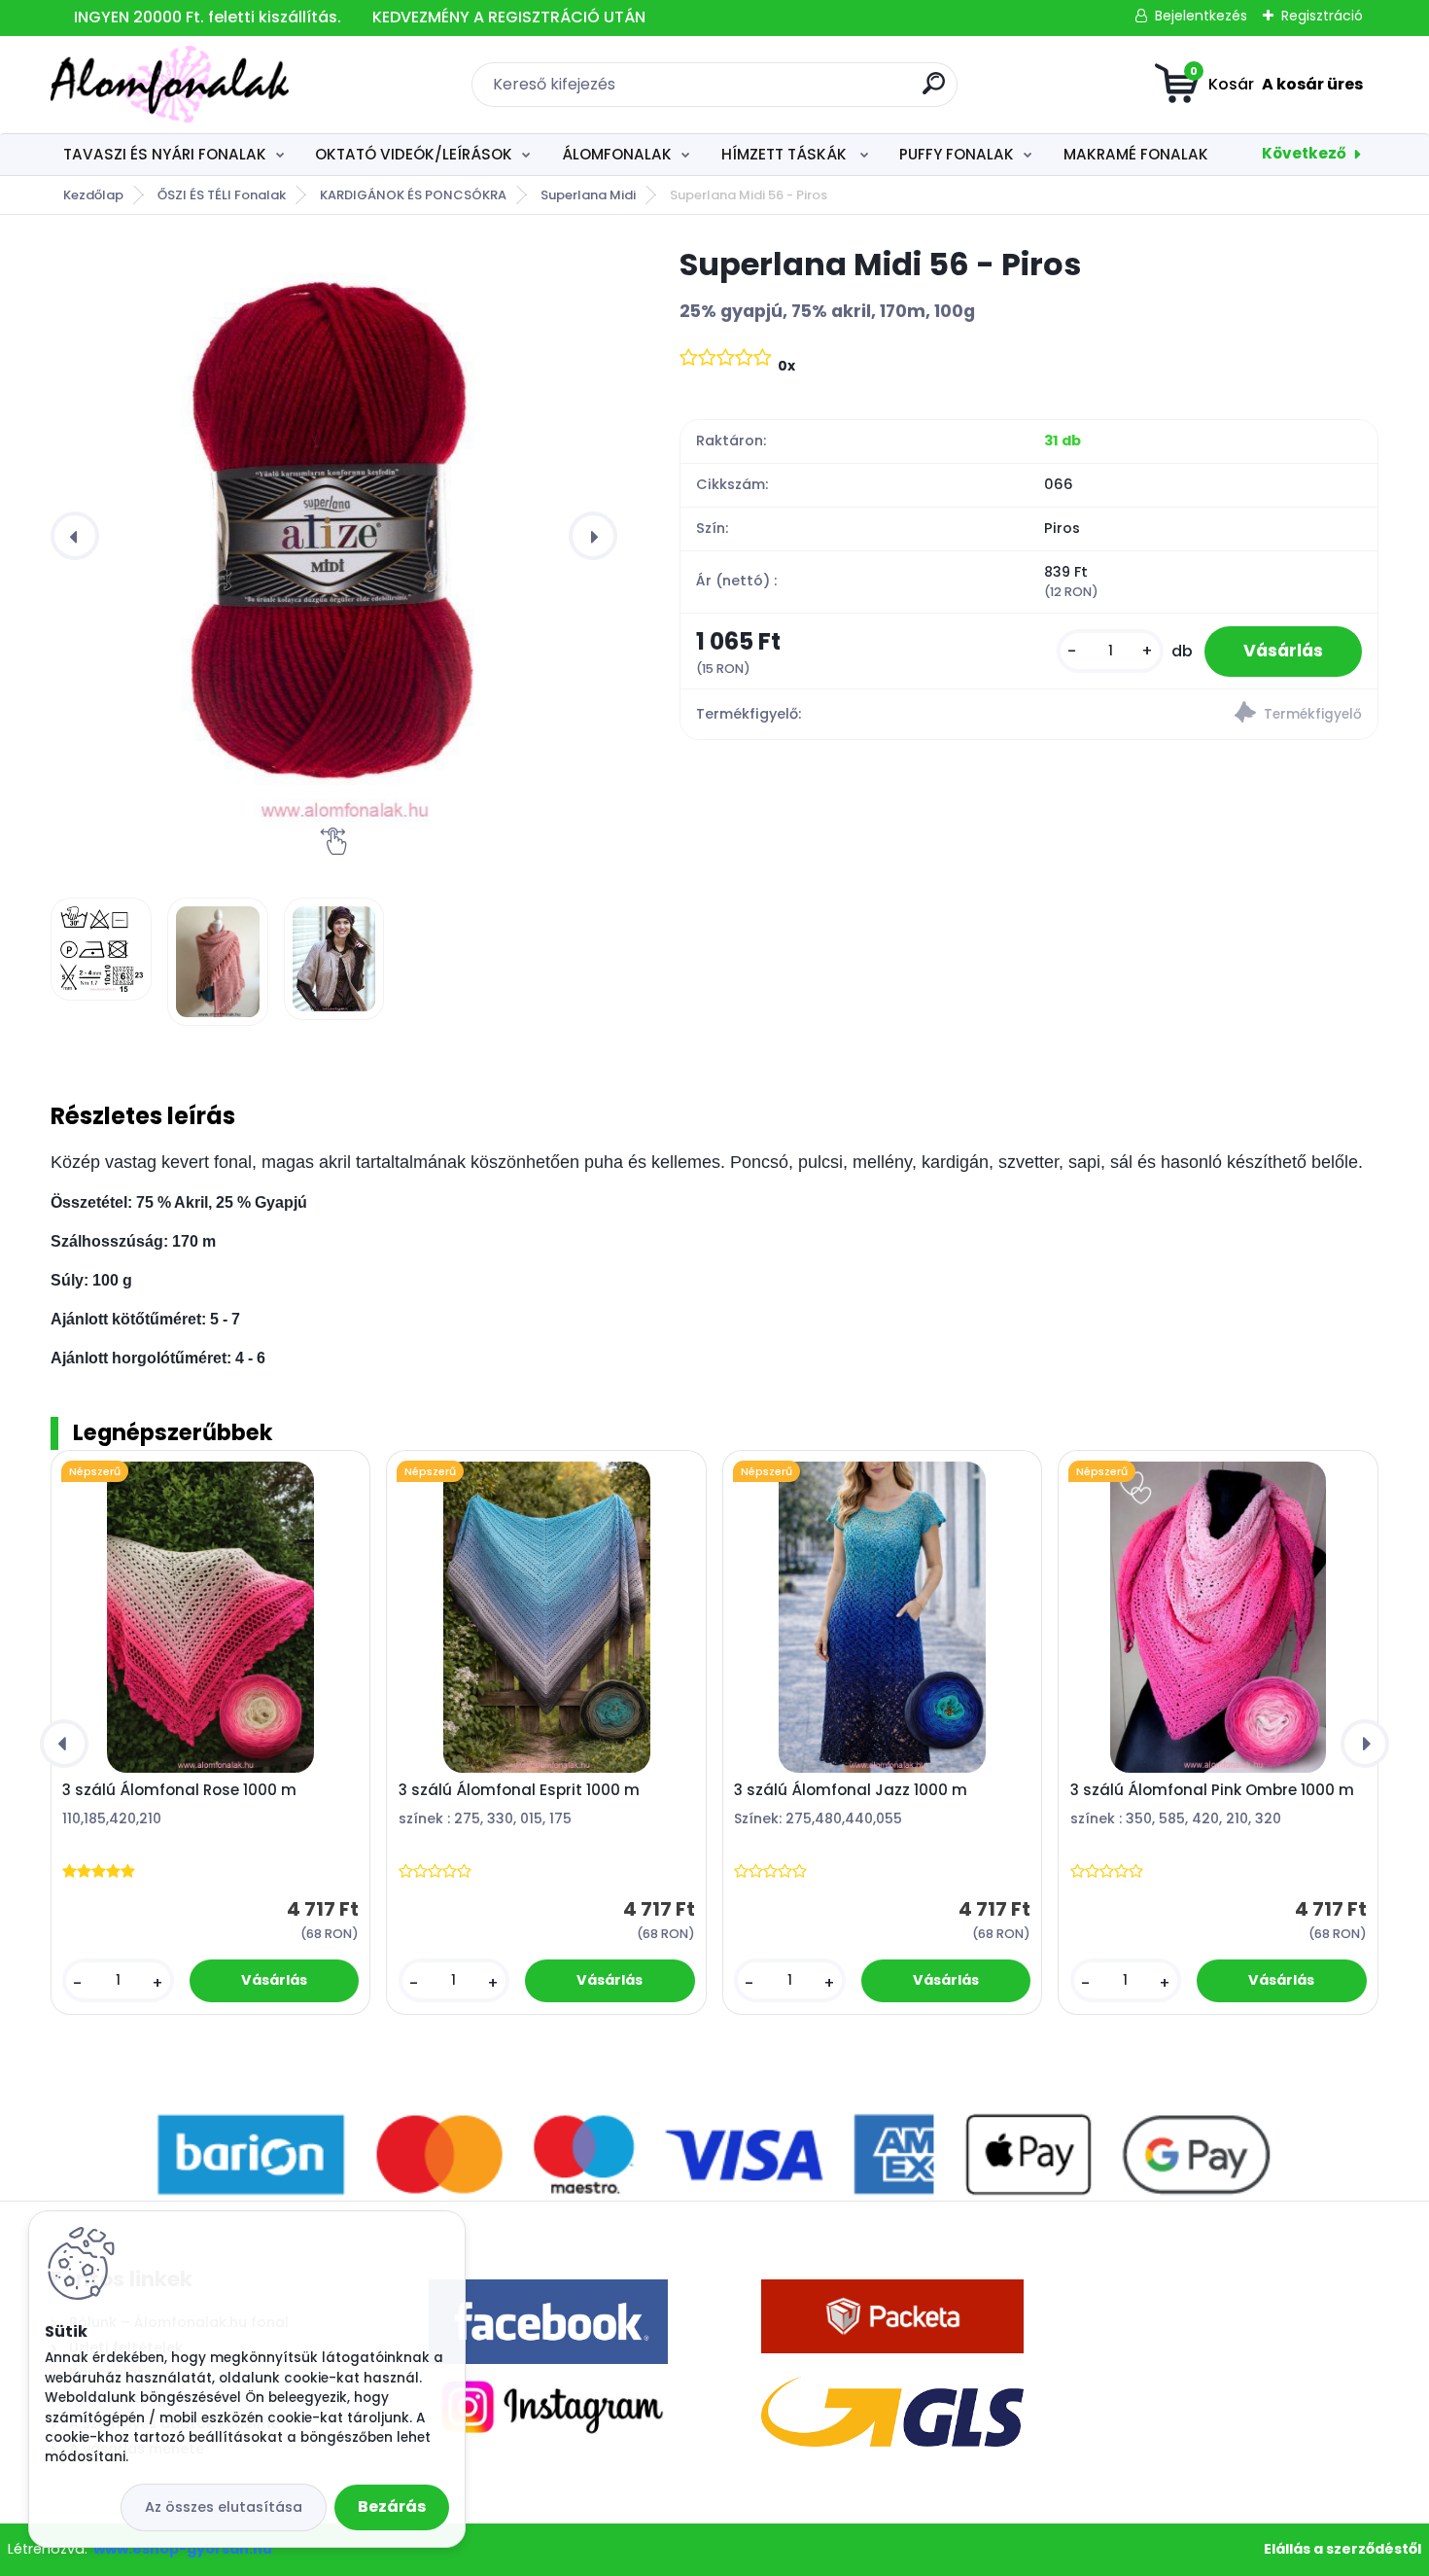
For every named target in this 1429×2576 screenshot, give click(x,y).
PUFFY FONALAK (957, 154)
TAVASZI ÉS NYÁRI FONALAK (165, 154)
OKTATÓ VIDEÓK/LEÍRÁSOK (414, 154)
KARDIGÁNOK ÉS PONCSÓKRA (413, 195)
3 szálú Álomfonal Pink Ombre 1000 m (1212, 1790)
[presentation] (75, 536)
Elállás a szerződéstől (1342, 2549)
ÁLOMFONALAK (617, 154)
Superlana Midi (588, 195)
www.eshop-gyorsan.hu (183, 2549)
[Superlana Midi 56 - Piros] (334, 536)
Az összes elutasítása (224, 2507)
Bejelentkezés (1201, 16)
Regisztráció (1322, 16)
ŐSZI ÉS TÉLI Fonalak (222, 195)
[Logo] (170, 85)
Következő (1304, 153)
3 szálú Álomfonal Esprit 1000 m (519, 1790)
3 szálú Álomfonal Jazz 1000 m (851, 1790)
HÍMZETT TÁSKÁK (786, 154)
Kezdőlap (93, 195)
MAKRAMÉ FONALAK (1136, 154)
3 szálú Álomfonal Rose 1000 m (179, 1790)
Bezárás (392, 2506)
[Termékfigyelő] (1203, 715)
